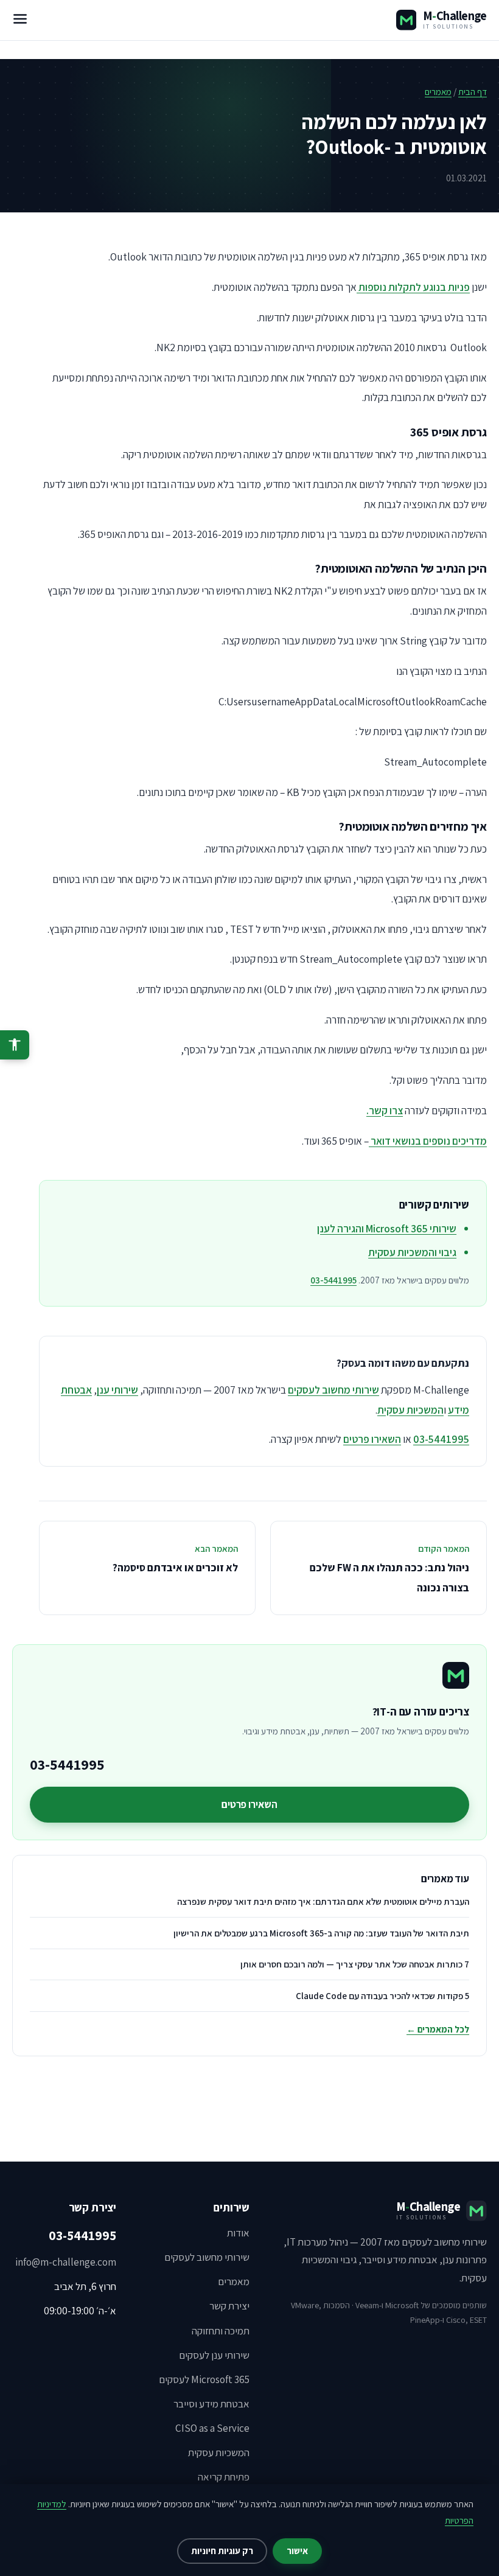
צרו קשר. (385, 1110)
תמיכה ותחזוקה (221, 2331)
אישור (297, 2551)
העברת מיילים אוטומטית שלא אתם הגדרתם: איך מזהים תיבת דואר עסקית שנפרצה (323, 1901)
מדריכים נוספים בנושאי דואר (428, 1141)
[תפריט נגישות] (15, 1045)
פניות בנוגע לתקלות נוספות (413, 287)
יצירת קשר (229, 2306)
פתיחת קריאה (224, 2477)
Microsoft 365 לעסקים (204, 2379)
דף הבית (473, 92)
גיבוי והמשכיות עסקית (412, 1252)
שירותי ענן (117, 1390)
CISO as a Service (212, 2428)
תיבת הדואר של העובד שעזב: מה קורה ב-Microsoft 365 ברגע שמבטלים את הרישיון (321, 1933)
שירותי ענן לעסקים (214, 2355)
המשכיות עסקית (410, 1410)
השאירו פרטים (372, 1439)
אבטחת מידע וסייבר (211, 2404)
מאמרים (438, 92)
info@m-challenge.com (66, 2262)
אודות (238, 2233)
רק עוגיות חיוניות (222, 2551)
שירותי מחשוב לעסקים (333, 1390)
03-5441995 (333, 1280)
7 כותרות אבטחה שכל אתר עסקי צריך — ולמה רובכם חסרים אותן (355, 1964)
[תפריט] (20, 20)
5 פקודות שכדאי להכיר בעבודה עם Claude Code (382, 1996)
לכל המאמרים (438, 2029)
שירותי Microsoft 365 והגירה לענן (387, 1228)
